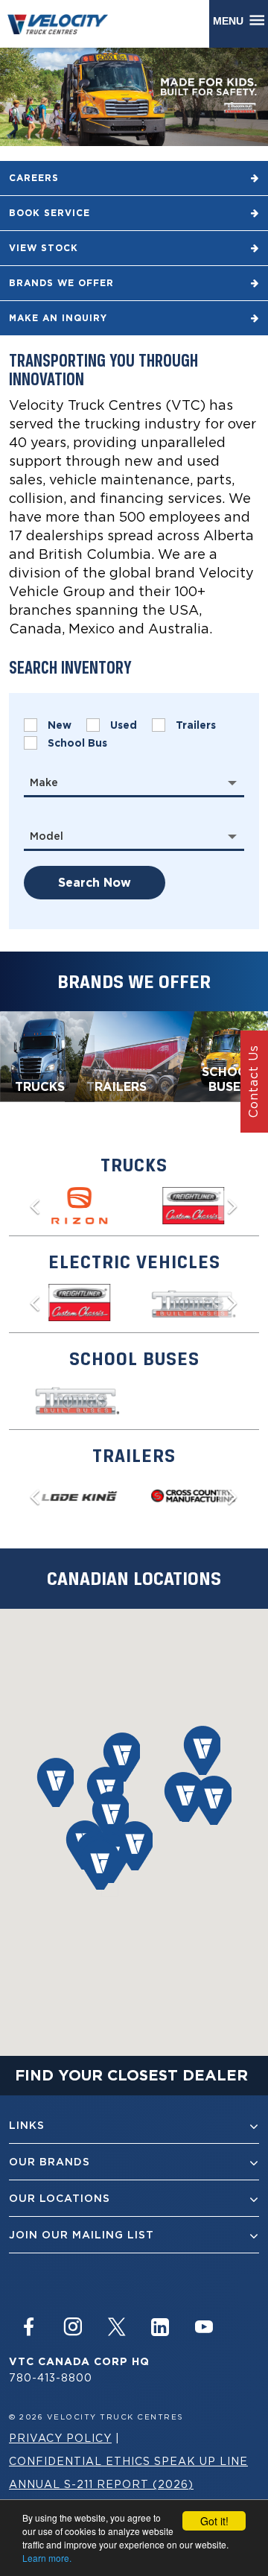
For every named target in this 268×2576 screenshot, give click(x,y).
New (60, 725)
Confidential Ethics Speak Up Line (128, 2461)
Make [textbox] (44, 782)
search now (95, 883)
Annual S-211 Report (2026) (101, 2484)
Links (27, 2125)
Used (124, 725)
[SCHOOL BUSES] (221, 1055)
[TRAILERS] (133, 1055)
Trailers (196, 725)
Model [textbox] (47, 836)
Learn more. (47, 2558)
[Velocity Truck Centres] (65, 23)
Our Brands (50, 2162)
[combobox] (134, 782)
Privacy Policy (60, 2438)
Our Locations (60, 2198)
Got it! (214, 2521)
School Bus (77, 743)
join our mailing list (82, 2235)
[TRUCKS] (47, 1055)
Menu (231, 21)
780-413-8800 (51, 2377)
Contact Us (253, 1081)
